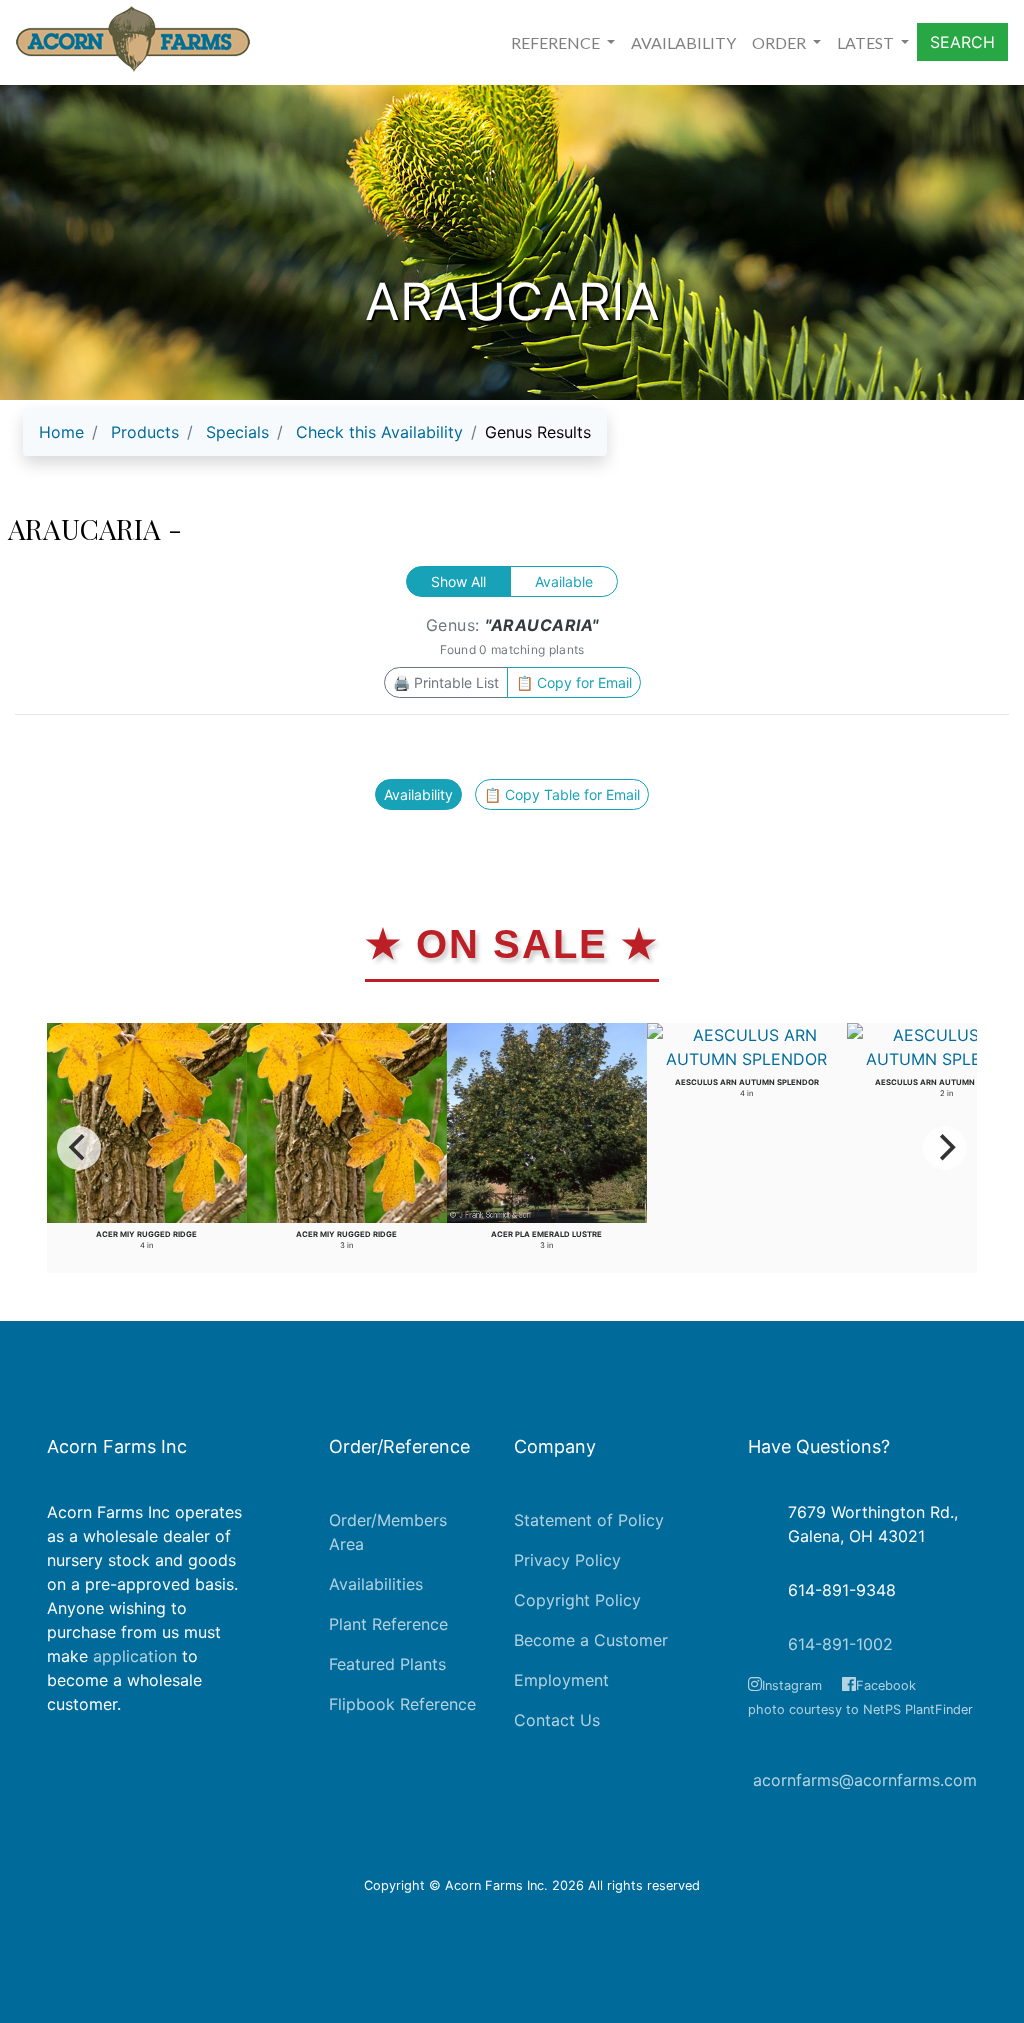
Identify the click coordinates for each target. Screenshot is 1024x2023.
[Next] (945, 1148)
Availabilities (376, 1584)
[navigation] (315, 440)
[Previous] (79, 1148)
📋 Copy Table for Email (562, 794)
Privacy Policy (567, 1560)
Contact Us (557, 1720)
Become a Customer (591, 1640)
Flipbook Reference (402, 1704)
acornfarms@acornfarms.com (865, 1780)
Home (61, 432)
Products (145, 432)
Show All (458, 581)
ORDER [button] (780, 42)
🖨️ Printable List (446, 682)
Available (564, 581)
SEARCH (962, 42)
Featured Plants (387, 1664)
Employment (561, 1680)
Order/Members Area (388, 1532)
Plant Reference (388, 1624)
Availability (418, 794)
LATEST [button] (867, 42)
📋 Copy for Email (574, 682)
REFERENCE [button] (557, 42)
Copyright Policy (577, 1600)
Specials (237, 432)
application (135, 1656)
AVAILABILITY (683, 42)
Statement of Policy (589, 1520)
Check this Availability (379, 432)
